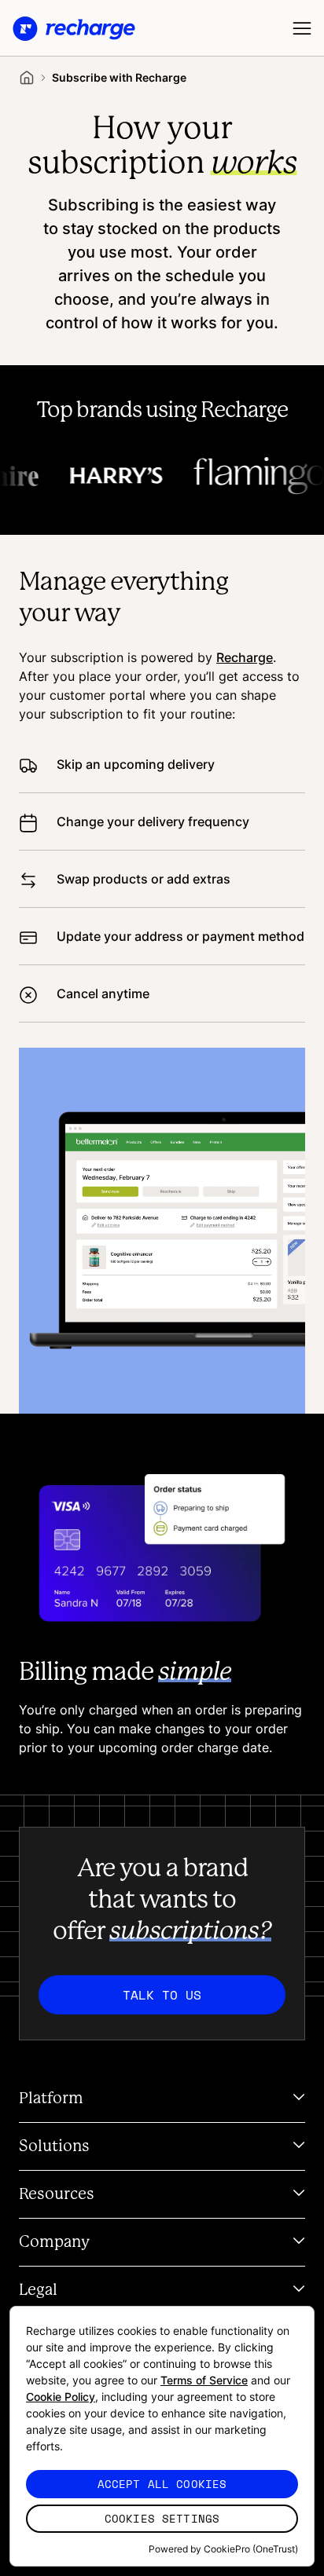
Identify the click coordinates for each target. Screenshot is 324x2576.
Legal (38, 2290)
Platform (51, 2098)
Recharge (245, 657)
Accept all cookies (162, 2484)
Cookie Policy (61, 2397)
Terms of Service (204, 2380)
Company (54, 2242)
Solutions (54, 2146)
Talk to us (162, 1995)
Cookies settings (162, 2518)
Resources (57, 2194)
